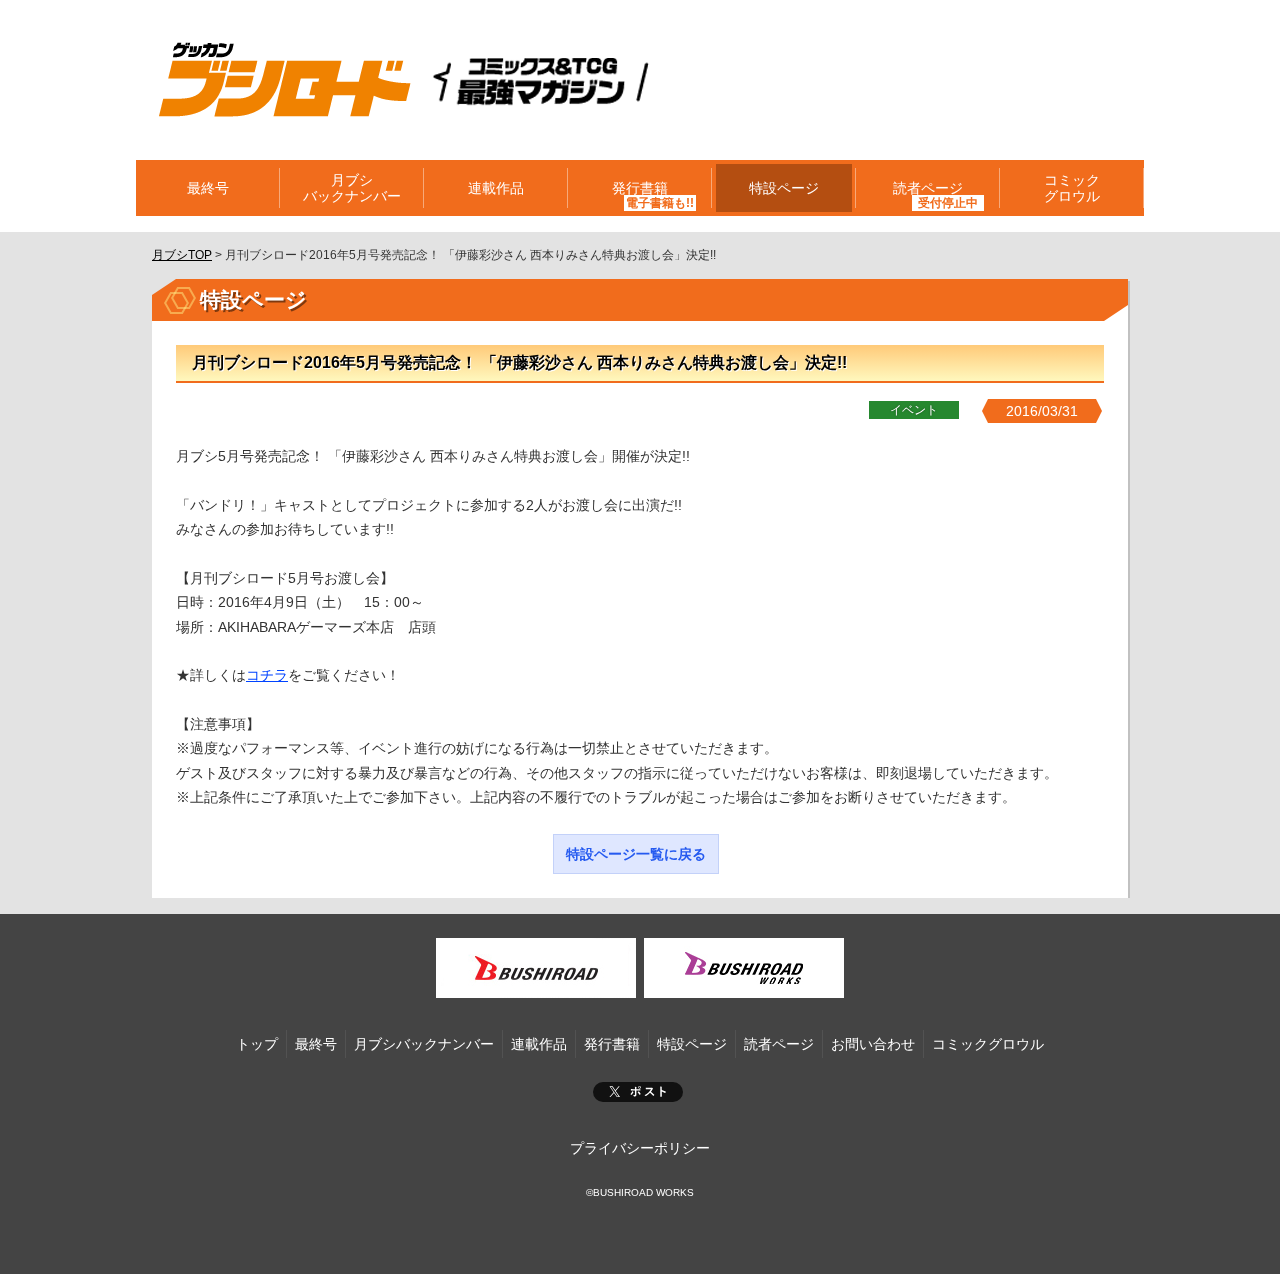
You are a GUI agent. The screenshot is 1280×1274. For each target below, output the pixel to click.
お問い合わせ (873, 1044)
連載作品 (496, 188)
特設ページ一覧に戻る (636, 854)
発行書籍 (640, 188)
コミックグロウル (1072, 188)
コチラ (267, 675)
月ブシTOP (182, 255)
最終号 (208, 188)
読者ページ (779, 1044)
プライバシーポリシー (640, 1148)
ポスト (638, 1092)
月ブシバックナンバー (352, 188)
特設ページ (784, 188)
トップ (257, 1044)
